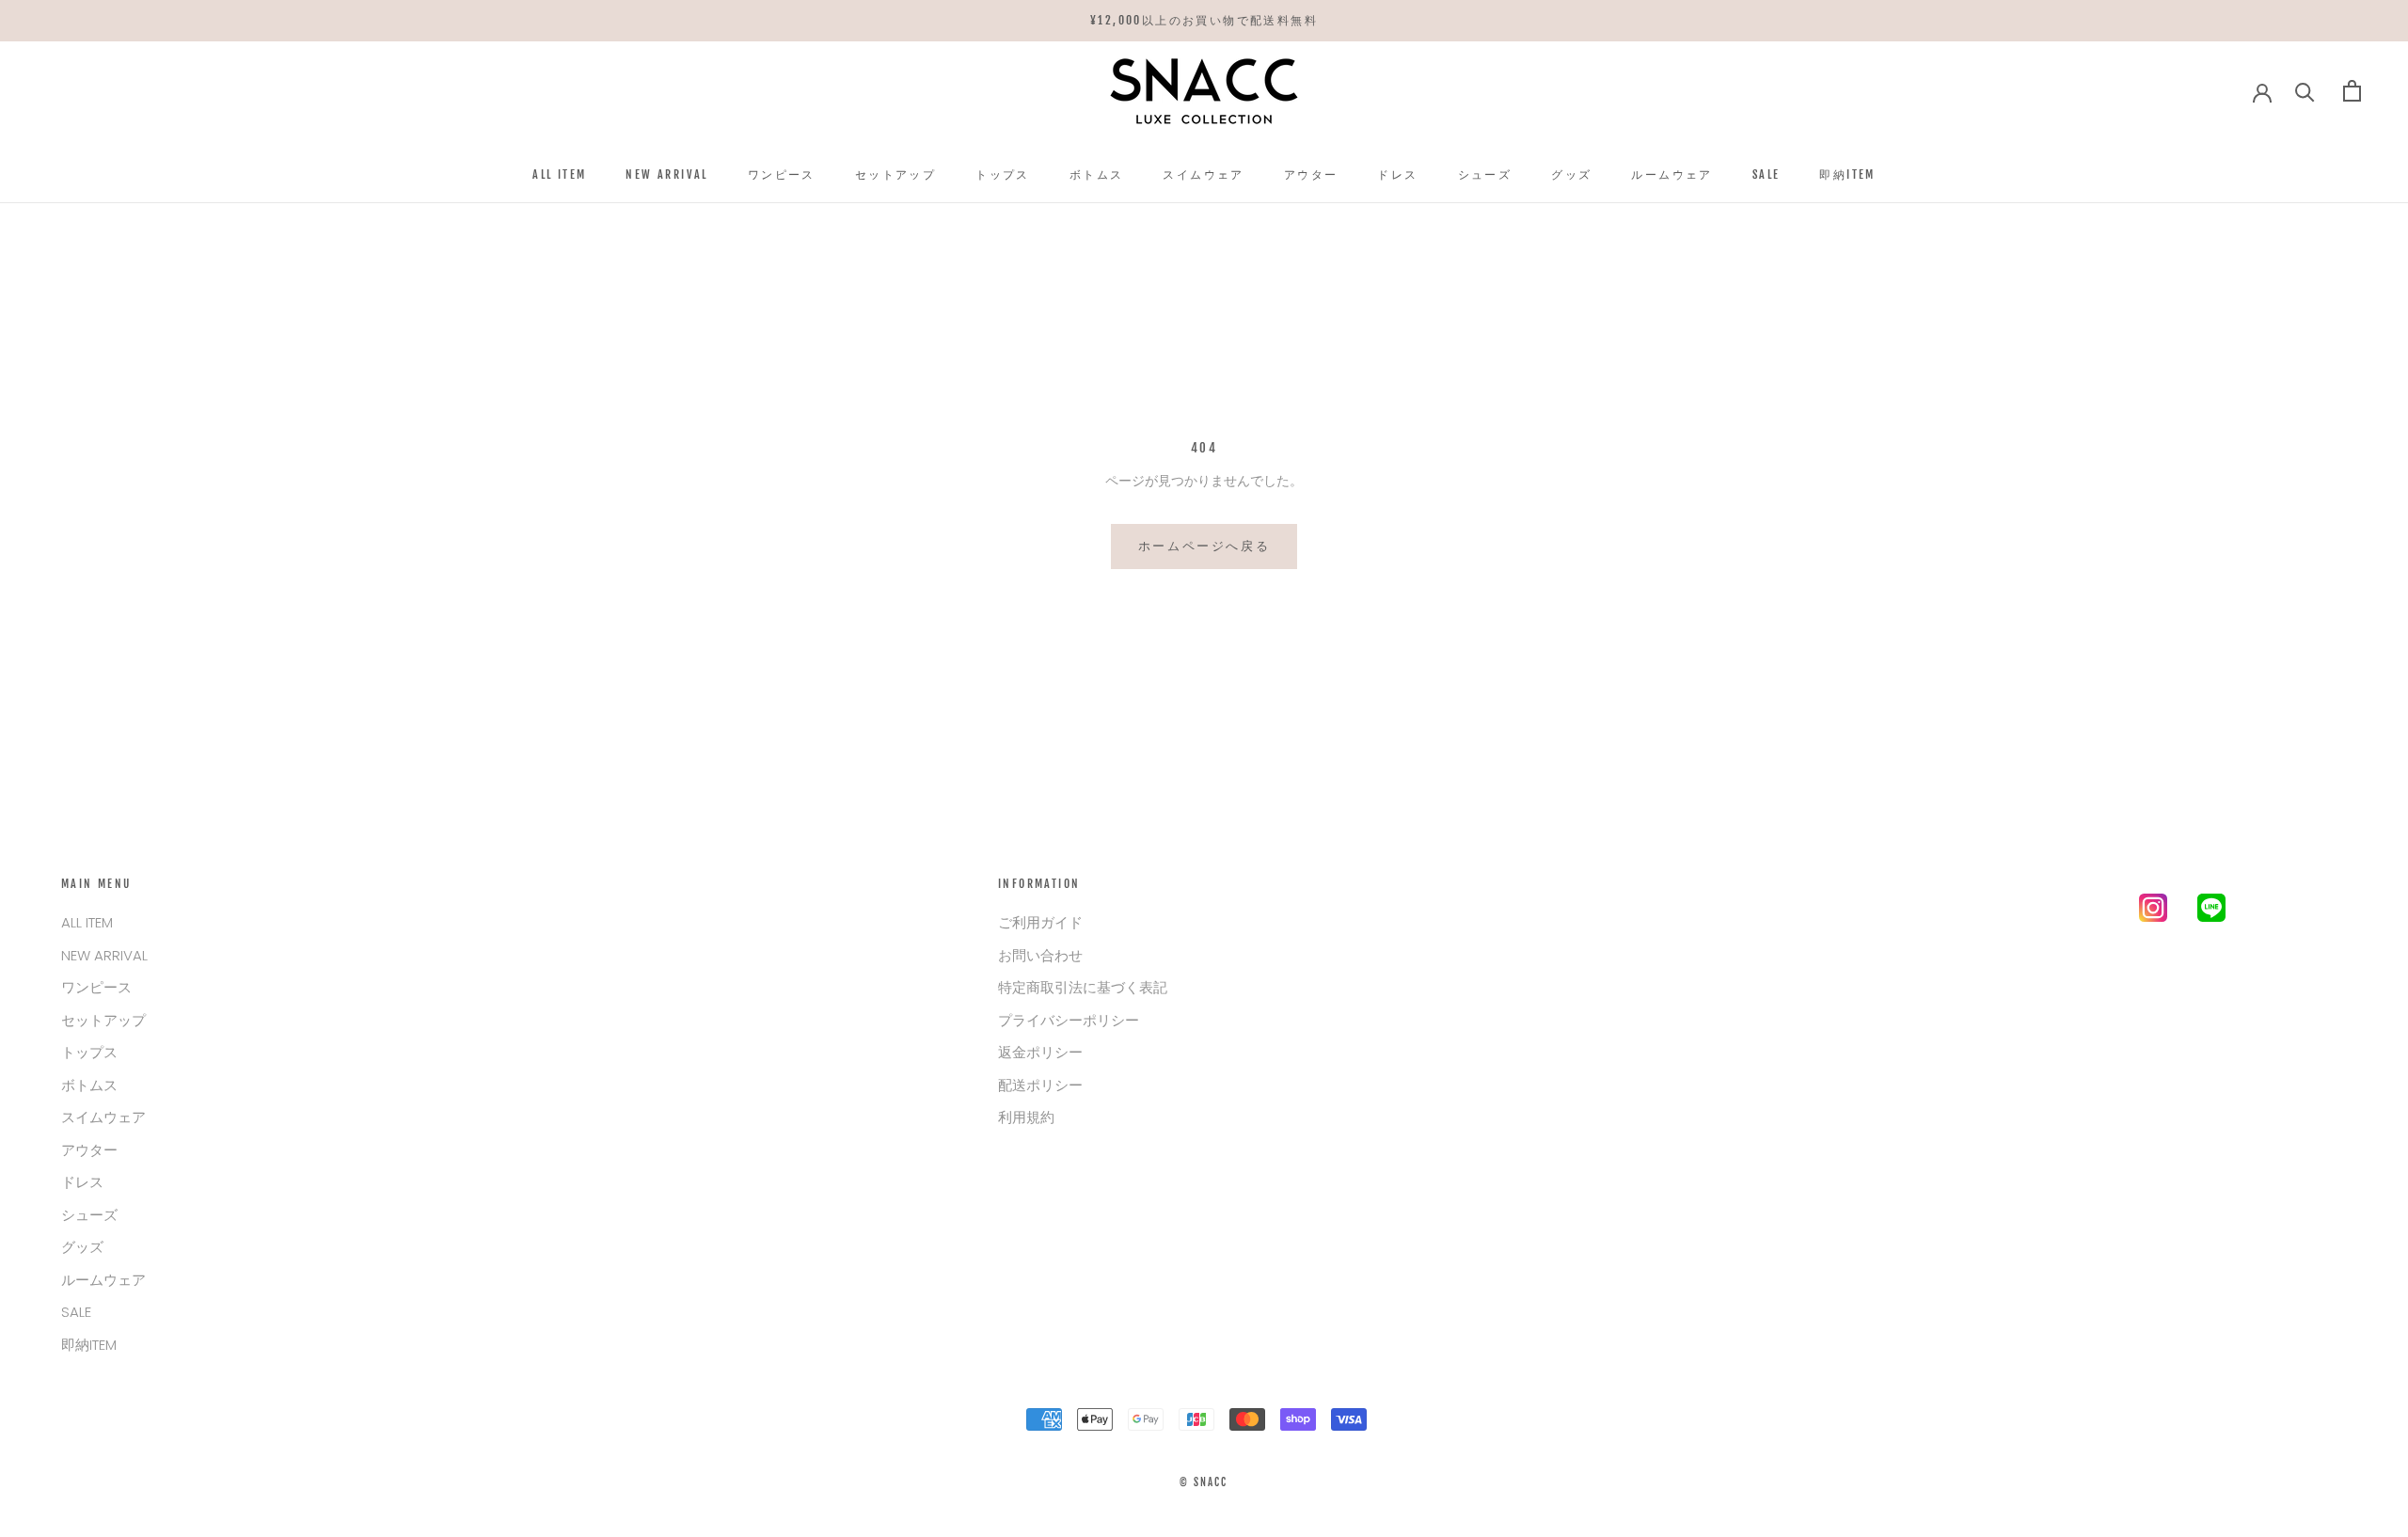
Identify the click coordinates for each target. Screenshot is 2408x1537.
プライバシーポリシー (1069, 1020)
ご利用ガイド (1040, 922)
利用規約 (1026, 1117)
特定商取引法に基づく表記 (1083, 987)
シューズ (1485, 174)
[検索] (2305, 91)
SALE (1766, 174)
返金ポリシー (1040, 1052)
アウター (1311, 174)
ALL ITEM (559, 174)
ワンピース (782, 174)
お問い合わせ (1040, 955)
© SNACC (1204, 1482)
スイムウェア (1203, 174)
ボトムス (1097, 174)
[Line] (2211, 911)
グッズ (1571, 174)
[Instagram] (2153, 911)
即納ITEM (1847, 174)
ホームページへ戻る (1204, 546)
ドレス (1397, 174)
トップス (1003, 174)
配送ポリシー (1040, 1085)
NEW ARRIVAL (666, 174)
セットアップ (895, 174)
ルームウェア (1671, 174)
